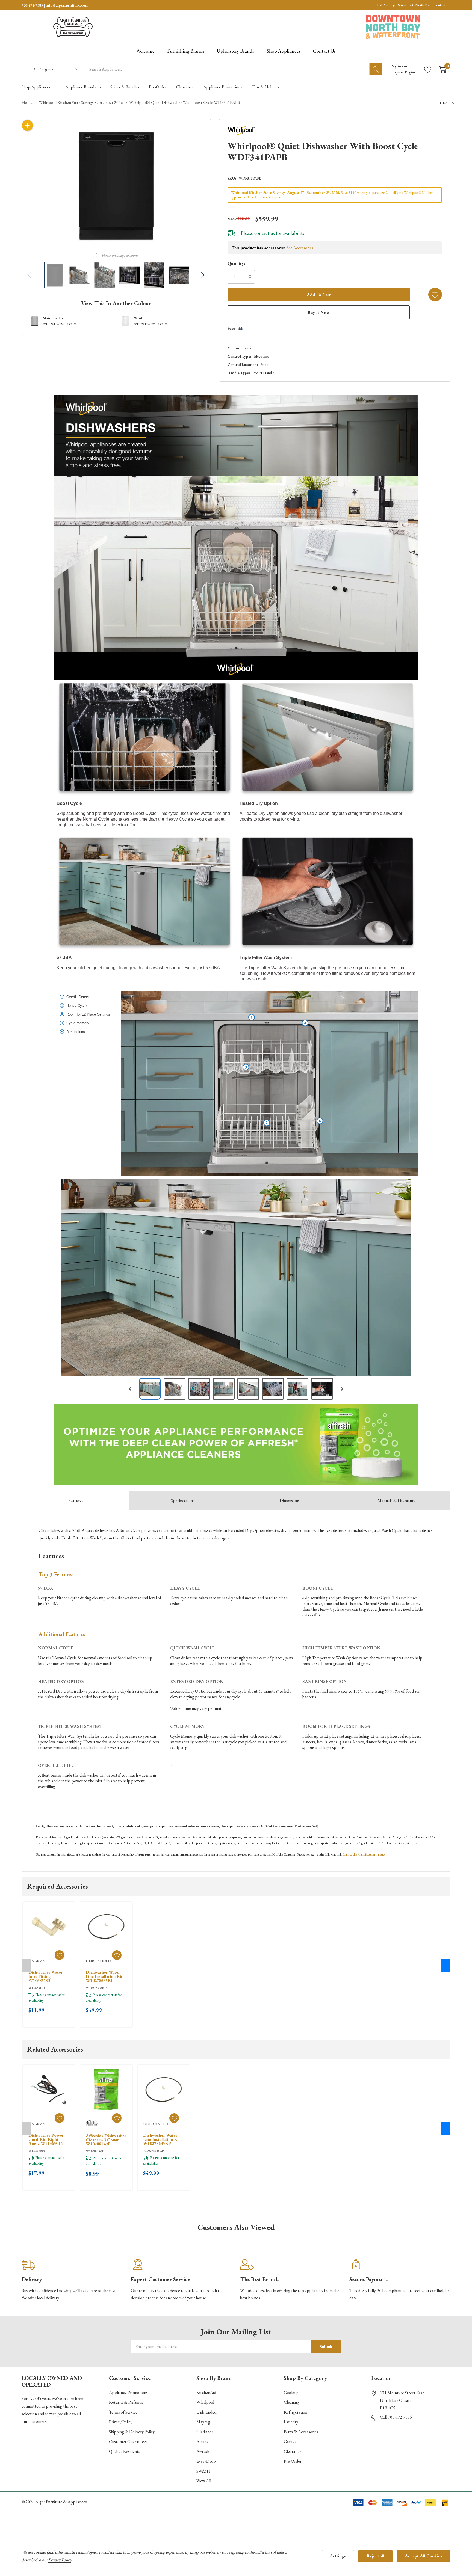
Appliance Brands (81, 87)
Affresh (203, 2451)
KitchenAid (206, 2392)
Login (396, 72)
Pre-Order (293, 2461)
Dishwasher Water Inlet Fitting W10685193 (45, 1976)
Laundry (291, 2422)
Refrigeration (296, 2412)
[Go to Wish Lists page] (428, 69)
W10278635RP (96, 1988)
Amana (203, 2442)
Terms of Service (123, 2412)
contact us (265, 233)
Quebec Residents (125, 2451)
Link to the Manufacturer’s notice (364, 1854)
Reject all (375, 2556)
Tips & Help (263, 87)
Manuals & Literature (396, 1501)
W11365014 (37, 2151)
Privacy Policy (121, 2422)
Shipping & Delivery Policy (132, 2432)
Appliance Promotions (128, 2392)
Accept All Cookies (424, 2556)
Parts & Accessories (301, 2432)
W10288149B (95, 2151)
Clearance (293, 2451)
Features (76, 1501)
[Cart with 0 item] (443, 69)
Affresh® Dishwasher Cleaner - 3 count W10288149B (106, 2140)
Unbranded (206, 2412)
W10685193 (37, 1988)
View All (204, 2481)
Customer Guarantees (128, 2442)
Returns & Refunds (126, 2402)
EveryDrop (206, 2461)
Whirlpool (205, 2402)
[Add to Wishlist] (435, 295)
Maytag (203, 2422)
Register (411, 72)
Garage (290, 2442)
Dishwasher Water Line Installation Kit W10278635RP (104, 1976)
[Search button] (376, 69)
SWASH (203, 2471)
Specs (183, 1501)
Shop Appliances (36, 87)
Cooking (291, 2392)
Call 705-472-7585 (396, 2417)
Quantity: (236, 263)
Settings (338, 2556)
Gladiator (205, 2432)
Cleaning (291, 2402)
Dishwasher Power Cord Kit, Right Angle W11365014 (46, 2139)
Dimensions (290, 1501)
